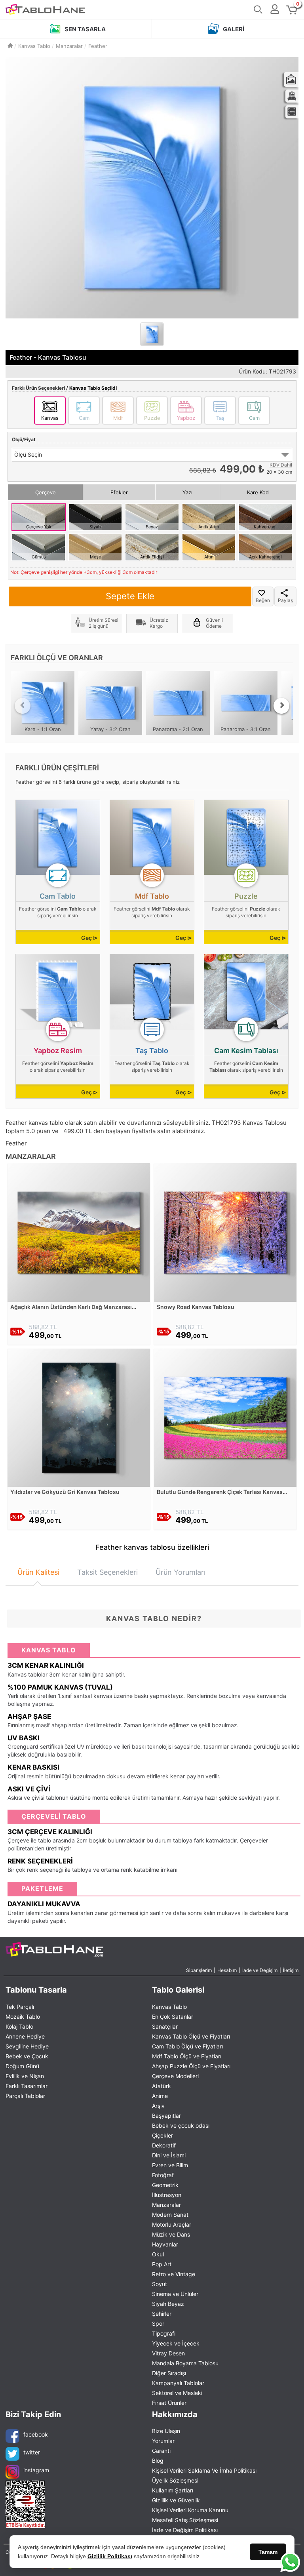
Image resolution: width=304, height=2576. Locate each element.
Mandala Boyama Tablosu (185, 2363)
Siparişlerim (199, 1970)
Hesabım (227, 1970)
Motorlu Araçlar (172, 2224)
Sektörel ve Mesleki (177, 2393)
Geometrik (165, 2185)
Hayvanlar (165, 2244)
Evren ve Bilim (170, 2165)
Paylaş (285, 600)
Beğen (263, 600)
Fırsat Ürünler (169, 2403)
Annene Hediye (25, 2036)
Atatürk (161, 2086)
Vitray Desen (168, 2353)
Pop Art (162, 2264)
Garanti (161, 2451)
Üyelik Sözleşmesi (175, 2480)
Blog (158, 2461)
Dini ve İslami (169, 2155)
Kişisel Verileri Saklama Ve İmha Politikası (204, 2470)
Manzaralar (166, 2205)
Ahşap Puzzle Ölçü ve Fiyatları (191, 2066)
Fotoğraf (163, 2175)
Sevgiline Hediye (27, 2046)
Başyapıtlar (166, 2116)
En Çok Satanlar (173, 2017)
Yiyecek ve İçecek (176, 2343)
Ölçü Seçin (28, 454)
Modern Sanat (170, 2215)
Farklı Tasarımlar (27, 2086)
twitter (32, 2452)
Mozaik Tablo (23, 2017)
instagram (36, 2470)
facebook (36, 2434)
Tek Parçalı (20, 2007)
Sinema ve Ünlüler (175, 2294)
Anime (160, 2096)
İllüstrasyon (167, 2195)
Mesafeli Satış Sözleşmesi (185, 2520)
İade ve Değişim (260, 1970)
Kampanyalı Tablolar (178, 2383)
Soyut (160, 2284)
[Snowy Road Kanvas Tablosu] (225, 1232)
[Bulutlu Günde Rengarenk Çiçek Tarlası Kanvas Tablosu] (225, 1417)
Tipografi (164, 2333)
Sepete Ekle (130, 596)
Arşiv (158, 2106)
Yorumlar (163, 2441)
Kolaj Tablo (19, 2026)
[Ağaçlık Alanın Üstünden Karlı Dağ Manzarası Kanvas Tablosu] (79, 1232)
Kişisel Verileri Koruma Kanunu (190, 2510)
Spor (158, 2324)
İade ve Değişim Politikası (185, 2530)
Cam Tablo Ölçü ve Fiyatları (187, 2046)
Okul (158, 2254)
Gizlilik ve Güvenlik (176, 2500)
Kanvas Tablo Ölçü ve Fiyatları (191, 2036)
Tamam (268, 2552)
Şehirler (162, 2314)
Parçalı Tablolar (25, 2096)
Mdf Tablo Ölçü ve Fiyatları (187, 2056)
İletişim (291, 1970)
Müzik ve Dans (171, 2234)
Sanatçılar (165, 2026)
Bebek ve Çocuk (27, 2056)
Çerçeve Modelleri (175, 2076)
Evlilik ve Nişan (25, 2076)
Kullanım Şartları (173, 2490)
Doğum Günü (22, 2066)
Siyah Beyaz (168, 2304)
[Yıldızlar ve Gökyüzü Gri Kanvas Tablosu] (79, 1417)
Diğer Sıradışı (169, 2373)
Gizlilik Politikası (110, 2556)
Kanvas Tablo (169, 2007)
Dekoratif (164, 2145)
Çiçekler (162, 2135)
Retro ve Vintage (174, 2274)
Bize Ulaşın (166, 2431)
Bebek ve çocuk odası (181, 2125)
